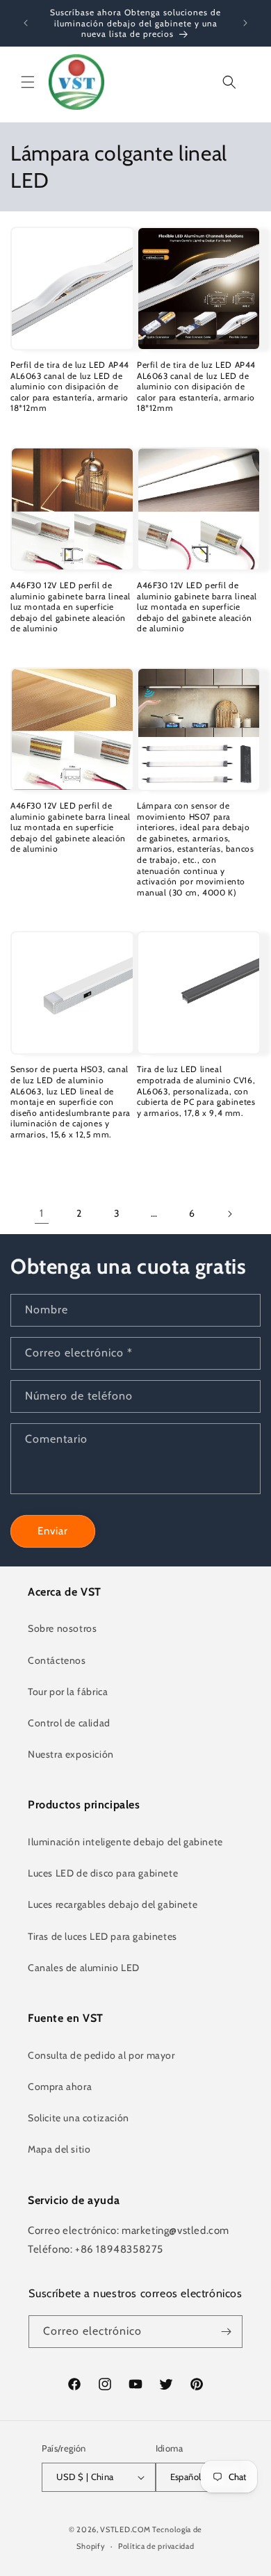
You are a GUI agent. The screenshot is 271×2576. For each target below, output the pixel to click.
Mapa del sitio (59, 2149)
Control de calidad (69, 1723)
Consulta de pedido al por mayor (101, 2055)
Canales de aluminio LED (84, 1968)
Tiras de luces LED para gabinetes (102, 1936)
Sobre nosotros (62, 1628)
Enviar (53, 1531)
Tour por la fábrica (68, 1692)
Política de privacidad (156, 2546)
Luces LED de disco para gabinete (103, 1873)
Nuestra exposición (71, 1754)
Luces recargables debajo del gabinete (113, 1904)
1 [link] (42, 1213)
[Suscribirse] (227, 2332)
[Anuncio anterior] (26, 23)
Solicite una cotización (79, 2118)
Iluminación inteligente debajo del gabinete (125, 1842)
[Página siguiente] (229, 1214)
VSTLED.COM (125, 2529)
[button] (28, 82)
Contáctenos (57, 1660)
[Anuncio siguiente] (245, 23)
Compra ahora (60, 2087)
